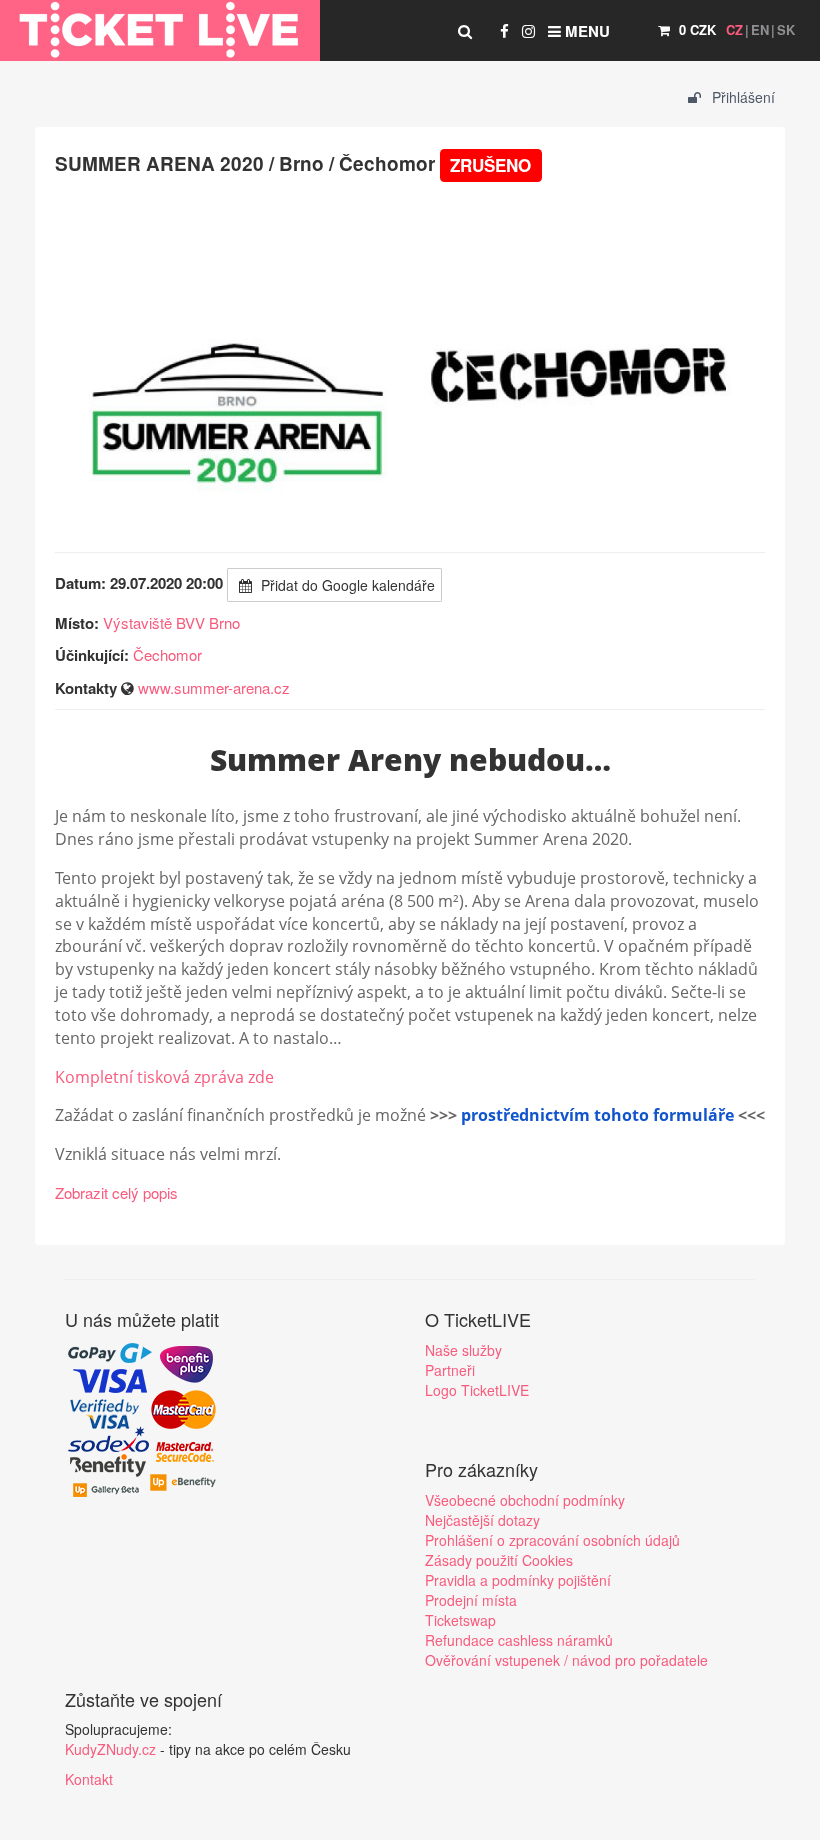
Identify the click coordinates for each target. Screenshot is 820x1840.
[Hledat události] (465, 31)
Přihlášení (741, 97)
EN (760, 29)
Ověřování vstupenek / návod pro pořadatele (566, 1660)
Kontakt (89, 1779)
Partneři (450, 1370)
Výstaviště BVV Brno (171, 622)
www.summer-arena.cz (214, 687)
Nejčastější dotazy (482, 1520)
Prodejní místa (471, 1600)
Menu (585, 31)
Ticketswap (460, 1620)
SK (786, 29)
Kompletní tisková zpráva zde (164, 1077)
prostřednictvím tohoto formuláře (597, 1115)
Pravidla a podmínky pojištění (518, 1580)
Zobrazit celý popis (116, 1192)
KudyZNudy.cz (110, 1749)
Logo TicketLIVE (477, 1390)
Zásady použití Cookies (499, 1560)
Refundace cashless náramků (519, 1640)
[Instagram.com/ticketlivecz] (528, 31)
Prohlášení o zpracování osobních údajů (552, 1540)
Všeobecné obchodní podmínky (525, 1500)
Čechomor (167, 654)
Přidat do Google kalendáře (346, 585)
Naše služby (463, 1350)
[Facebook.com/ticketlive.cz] (504, 31)
